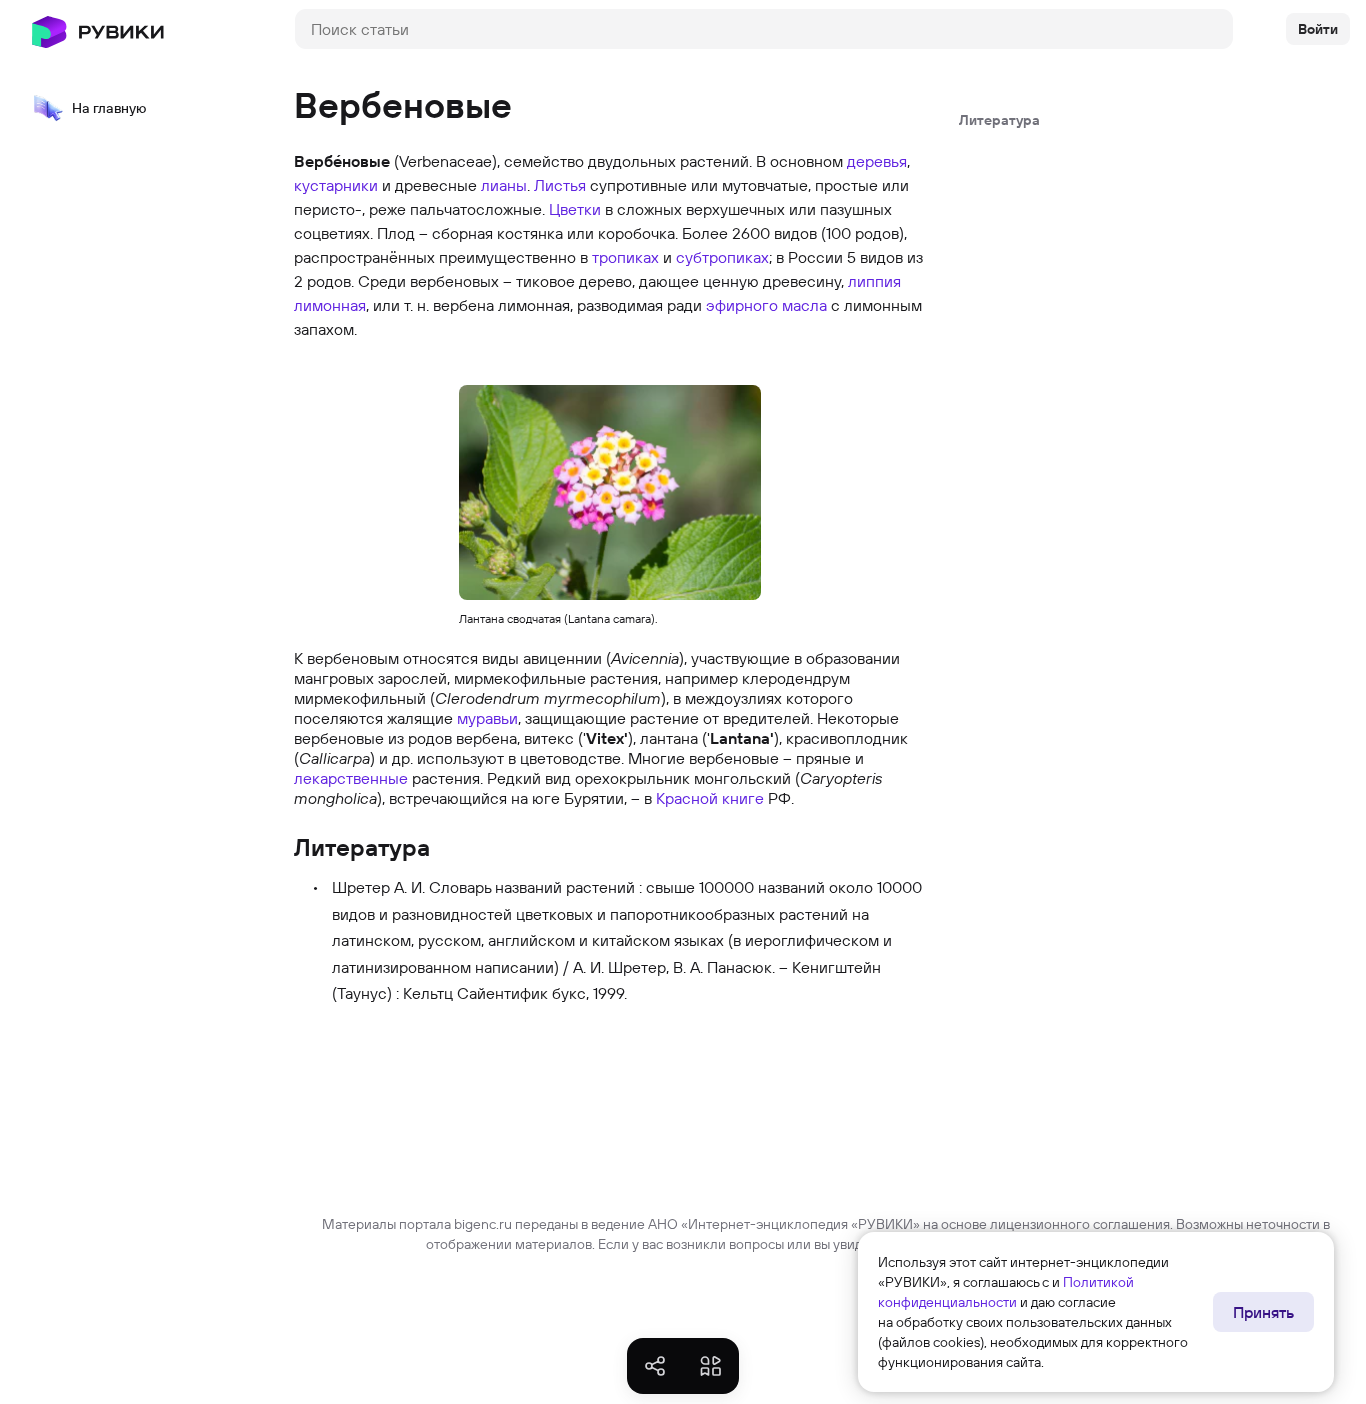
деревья (877, 161)
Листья (560, 185)
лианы (504, 185)
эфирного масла (766, 305)
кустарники (336, 185)
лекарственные (351, 778)
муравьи (487, 718)
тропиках (625, 257)
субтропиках (722, 257)
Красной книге (710, 798)
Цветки (575, 209)
